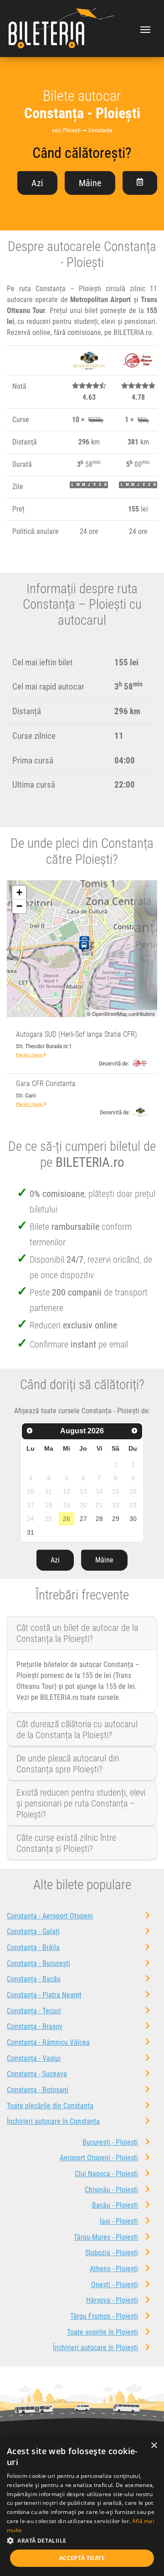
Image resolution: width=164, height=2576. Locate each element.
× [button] (154, 2446)
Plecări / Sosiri (30, 1055)
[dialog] (82, 2506)
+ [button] (19, 892)
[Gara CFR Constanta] (86, 947)
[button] (82, 2540)
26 (67, 1519)
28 (99, 1519)
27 (83, 1519)
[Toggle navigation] (145, 29)
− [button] (19, 906)
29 (116, 1519)
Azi (37, 183)
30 (133, 1519)
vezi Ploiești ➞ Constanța (82, 130)
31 (31, 1532)
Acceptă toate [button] (82, 2558)
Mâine (90, 183)
